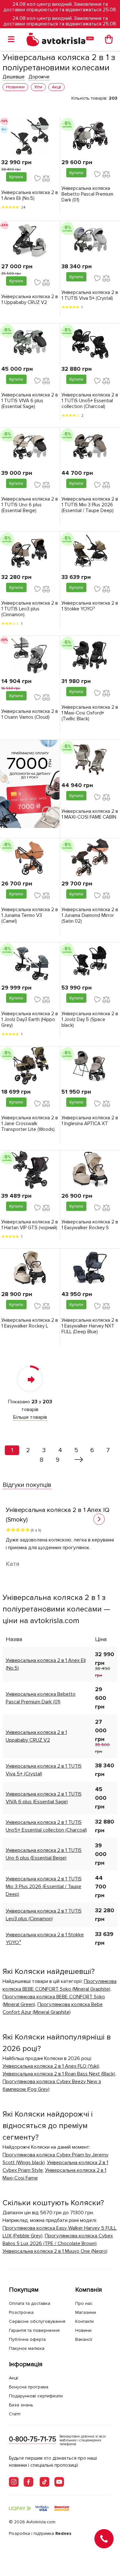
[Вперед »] (79, 1460)
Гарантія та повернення (34, 2330)
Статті (15, 2414)
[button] (99, 1519)
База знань (21, 2405)
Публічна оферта (27, 2339)
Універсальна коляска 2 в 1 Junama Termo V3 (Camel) (30, 915)
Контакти (84, 2321)
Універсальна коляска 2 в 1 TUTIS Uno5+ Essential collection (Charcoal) (90, 401)
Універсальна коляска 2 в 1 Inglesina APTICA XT (90, 1121)
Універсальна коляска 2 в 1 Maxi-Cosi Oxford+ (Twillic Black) (90, 713)
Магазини (86, 2312)
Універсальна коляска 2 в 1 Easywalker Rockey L (30, 1323)
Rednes (63, 2533)
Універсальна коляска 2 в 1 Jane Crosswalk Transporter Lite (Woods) (30, 1124)
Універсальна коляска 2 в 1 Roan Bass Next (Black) (59, 2074)
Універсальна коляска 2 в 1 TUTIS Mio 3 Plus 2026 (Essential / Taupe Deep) (90, 505)
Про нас (84, 2303)
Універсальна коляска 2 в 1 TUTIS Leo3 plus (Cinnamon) (30, 609)
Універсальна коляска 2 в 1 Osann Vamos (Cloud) (30, 714)
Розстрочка (21, 2312)
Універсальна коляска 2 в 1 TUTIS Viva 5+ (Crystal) (90, 295)
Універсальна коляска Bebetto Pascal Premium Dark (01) (87, 194)
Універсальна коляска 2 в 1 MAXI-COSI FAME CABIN (90, 814)
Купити (16, 177)
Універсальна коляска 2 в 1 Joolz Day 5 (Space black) (90, 1019)
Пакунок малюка (27, 2348)
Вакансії (84, 2339)
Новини (83, 2330)
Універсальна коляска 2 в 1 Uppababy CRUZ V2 (30, 299)
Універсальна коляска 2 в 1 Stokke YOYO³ (90, 606)
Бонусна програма (29, 2387)
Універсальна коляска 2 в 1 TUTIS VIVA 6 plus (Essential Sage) (30, 401)
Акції (14, 2378)
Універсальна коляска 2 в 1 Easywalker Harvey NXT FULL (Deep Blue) (90, 1326)
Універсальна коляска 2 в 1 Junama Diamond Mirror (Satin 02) (90, 915)
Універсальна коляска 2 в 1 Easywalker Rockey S (90, 1225)
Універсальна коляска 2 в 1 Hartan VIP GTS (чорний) (30, 1225)
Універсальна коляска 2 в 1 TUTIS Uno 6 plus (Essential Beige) (30, 505)
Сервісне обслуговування (37, 2321)
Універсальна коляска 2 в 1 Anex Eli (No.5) (30, 195)
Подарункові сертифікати (36, 2396)
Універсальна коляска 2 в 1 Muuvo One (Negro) (55, 2251)
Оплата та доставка (30, 2303)
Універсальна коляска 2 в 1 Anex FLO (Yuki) (51, 2066)
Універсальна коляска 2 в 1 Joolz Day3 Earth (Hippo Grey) (30, 1019)
